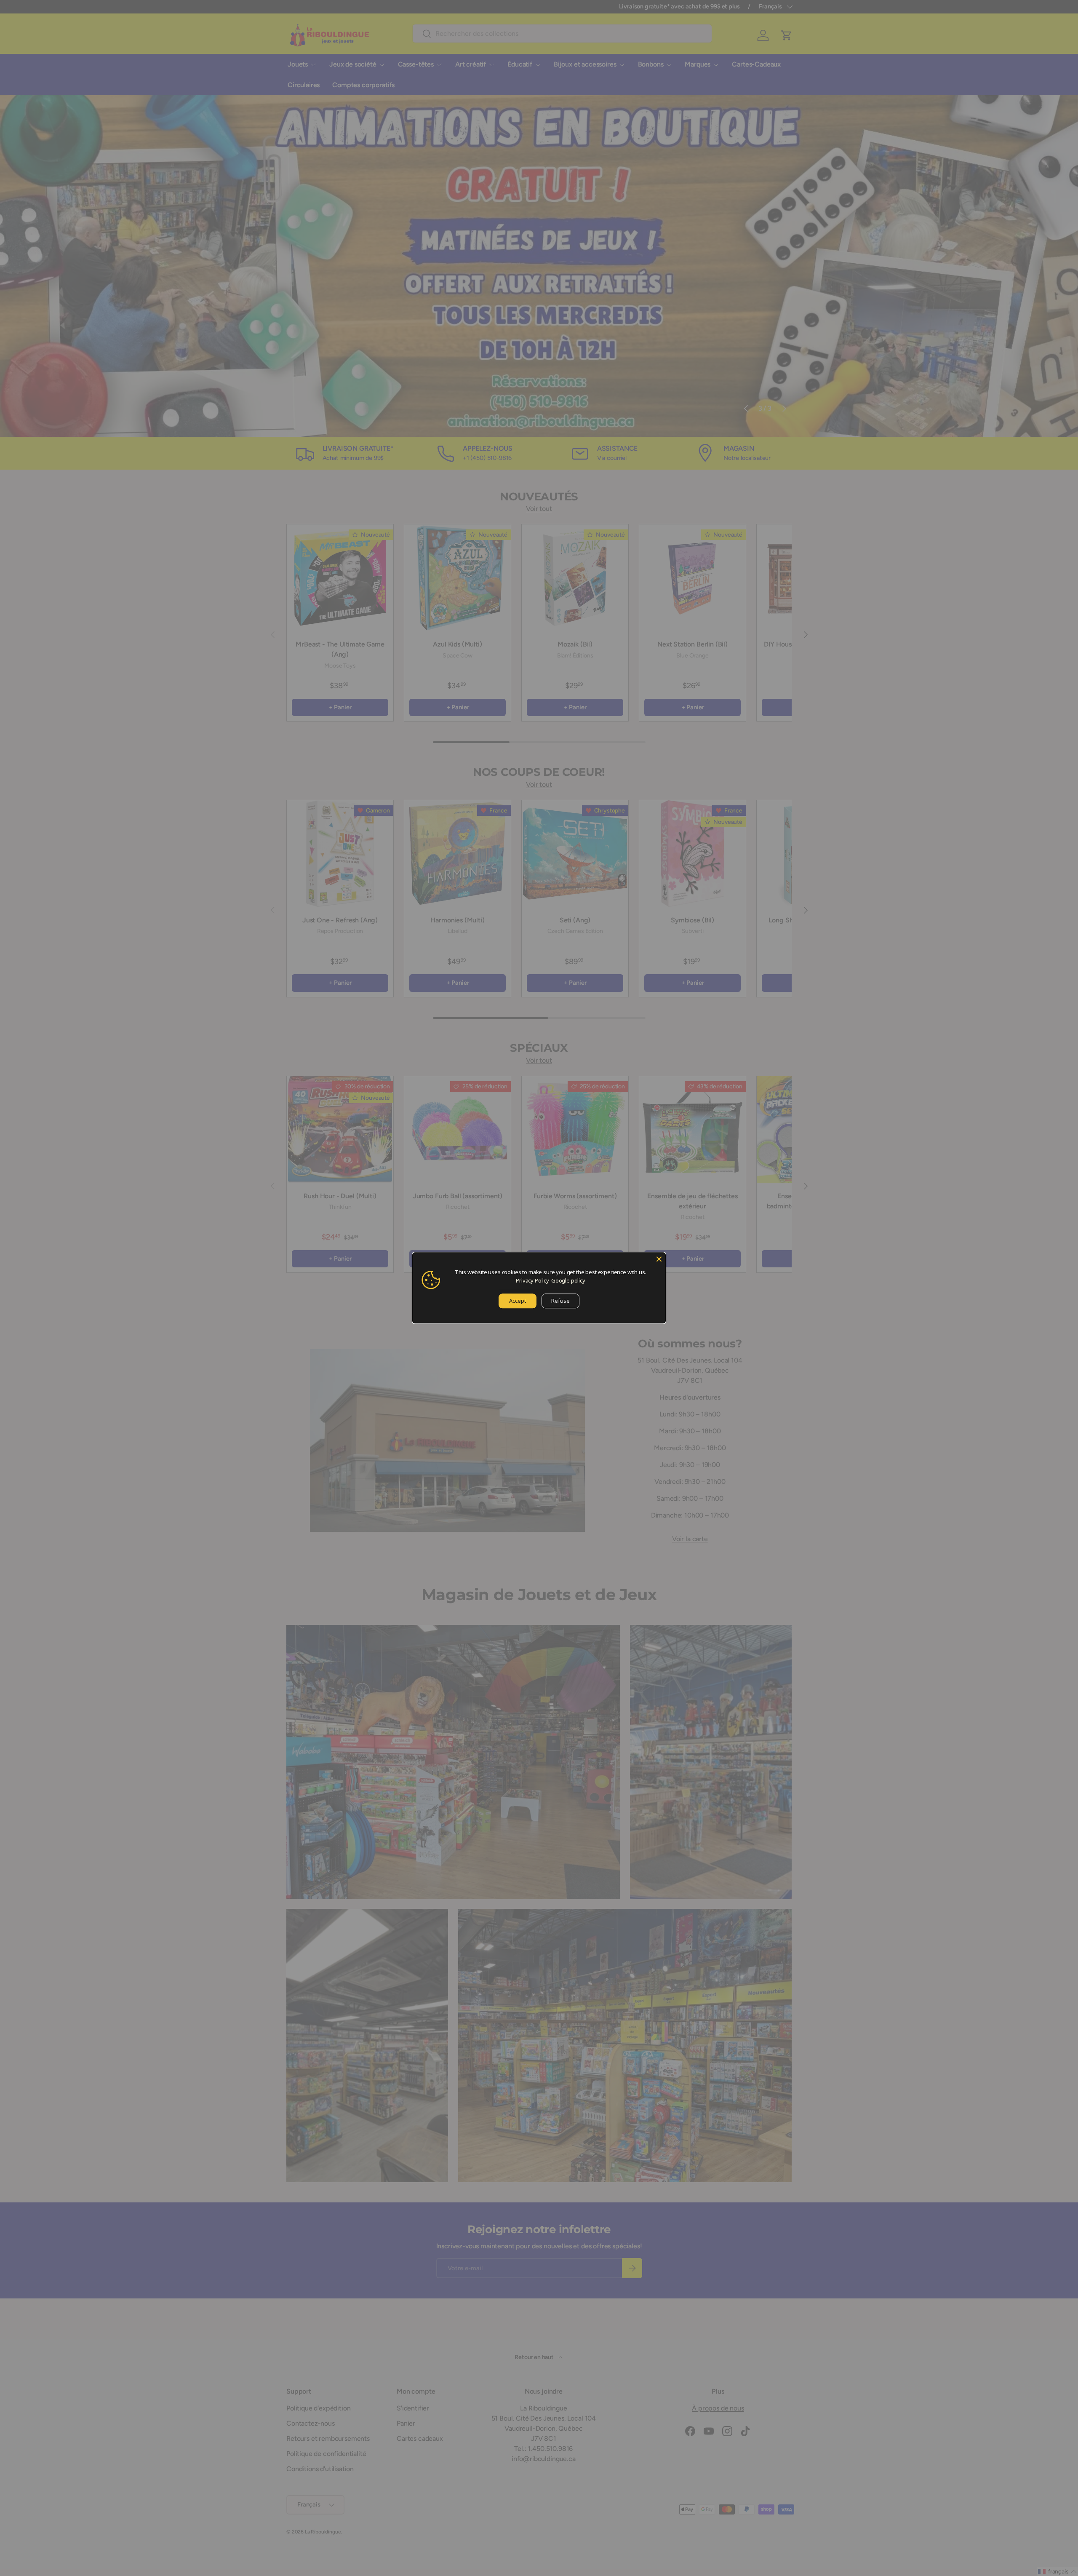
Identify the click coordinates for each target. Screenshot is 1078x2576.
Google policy (568, 1280)
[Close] (659, 1259)
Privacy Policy (532, 1280)
